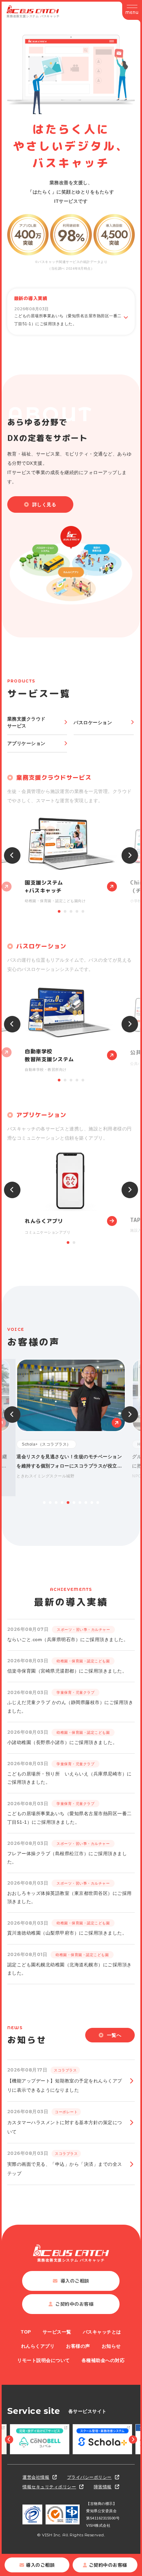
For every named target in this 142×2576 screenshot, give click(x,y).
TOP (26, 2332)
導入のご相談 (40, 2565)
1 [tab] (59, 911)
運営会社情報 (36, 2477)
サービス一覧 (57, 2332)
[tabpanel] (71, 860)
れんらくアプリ (38, 2346)
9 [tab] (92, 1503)
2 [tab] (65, 911)
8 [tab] (86, 1503)
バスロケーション (93, 722)
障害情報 (103, 2487)
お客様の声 (78, 2346)
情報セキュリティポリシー (49, 2487)
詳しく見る (44, 504)
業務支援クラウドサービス (26, 722)
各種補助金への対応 (103, 2360)
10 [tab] (98, 1503)
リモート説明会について (44, 2360)
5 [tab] (83, 911)
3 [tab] (71, 911)
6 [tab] (74, 1503)
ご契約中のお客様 (108, 2565)
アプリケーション (26, 743)
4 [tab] (77, 911)
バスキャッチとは (102, 2332)
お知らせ (111, 2346)
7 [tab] (80, 1503)
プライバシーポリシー (89, 2477)
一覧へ (114, 2035)
